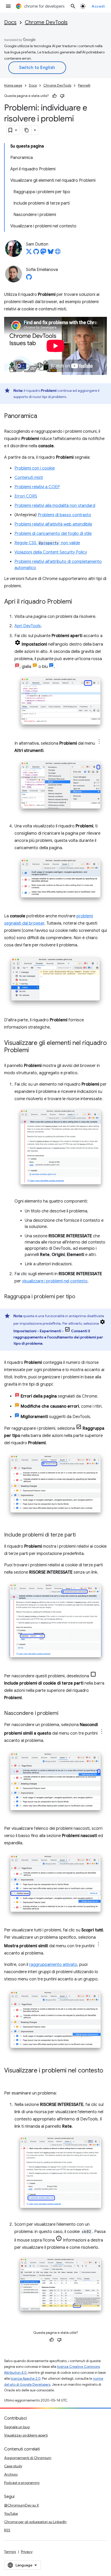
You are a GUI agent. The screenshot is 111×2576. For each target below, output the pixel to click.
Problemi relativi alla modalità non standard (55, 506)
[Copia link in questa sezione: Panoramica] (42, 416)
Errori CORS (26, 496)
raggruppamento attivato (53, 1965)
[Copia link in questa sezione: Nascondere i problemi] (64, 1714)
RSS (7, 2530)
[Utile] (54, 96)
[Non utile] (62, 96)
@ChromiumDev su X (22, 2505)
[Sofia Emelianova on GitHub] (29, 278)
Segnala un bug (17, 2427)
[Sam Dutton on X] (29, 253)
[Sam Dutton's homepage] (58, 253)
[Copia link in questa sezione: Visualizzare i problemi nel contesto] (9, 2078)
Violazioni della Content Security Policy (51, 552)
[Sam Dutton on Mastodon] (43, 253)
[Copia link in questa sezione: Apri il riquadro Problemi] (77, 602)
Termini (10, 2552)
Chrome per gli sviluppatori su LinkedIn (35, 2522)
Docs (10, 22)
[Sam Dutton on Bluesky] (51, 253)
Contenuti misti (29, 478)
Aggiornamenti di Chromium (28, 2458)
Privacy (27, 2552)
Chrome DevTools (46, 22)
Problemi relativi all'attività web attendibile (53, 524)
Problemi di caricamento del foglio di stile (53, 534)
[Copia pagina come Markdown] (27, 130)
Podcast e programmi (22, 2483)
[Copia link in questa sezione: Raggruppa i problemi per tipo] (80, 1297)
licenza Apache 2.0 (26, 2379)
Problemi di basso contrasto (64, 515)
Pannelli (84, 85)
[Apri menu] (8, 6)
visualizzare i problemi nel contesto (55, 1281)
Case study (13, 2466)
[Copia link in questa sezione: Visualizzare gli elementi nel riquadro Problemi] (34, 1051)
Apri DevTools (28, 626)
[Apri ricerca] (73, 6)
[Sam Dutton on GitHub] (36, 253)
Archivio (11, 2474)
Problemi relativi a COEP (37, 487)
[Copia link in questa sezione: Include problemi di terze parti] (81, 1535)
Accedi (98, 6)
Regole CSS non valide (47, 543)
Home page (13, 85)
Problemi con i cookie (35, 468)
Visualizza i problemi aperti (26, 2435)
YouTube (11, 2514)
